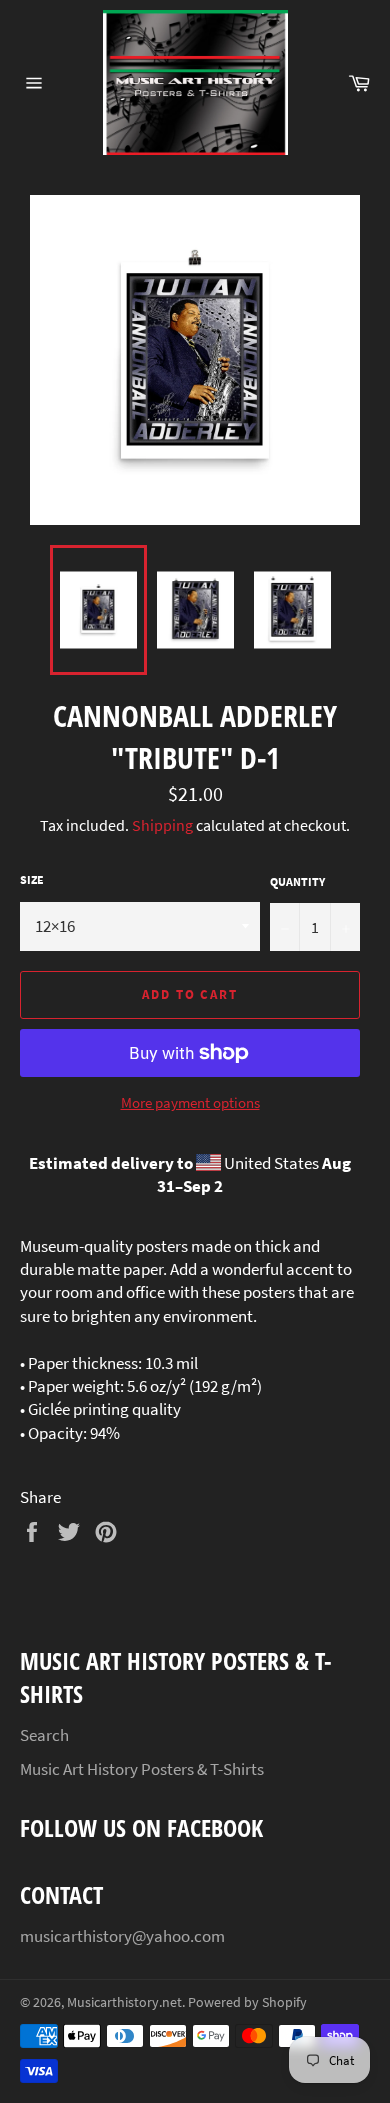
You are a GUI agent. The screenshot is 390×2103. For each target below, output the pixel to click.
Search (44, 1735)
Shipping (162, 825)
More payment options (190, 1102)
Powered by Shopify (247, 2002)
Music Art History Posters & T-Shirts (142, 1769)
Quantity (297, 881)
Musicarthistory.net (124, 2002)
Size (32, 879)
